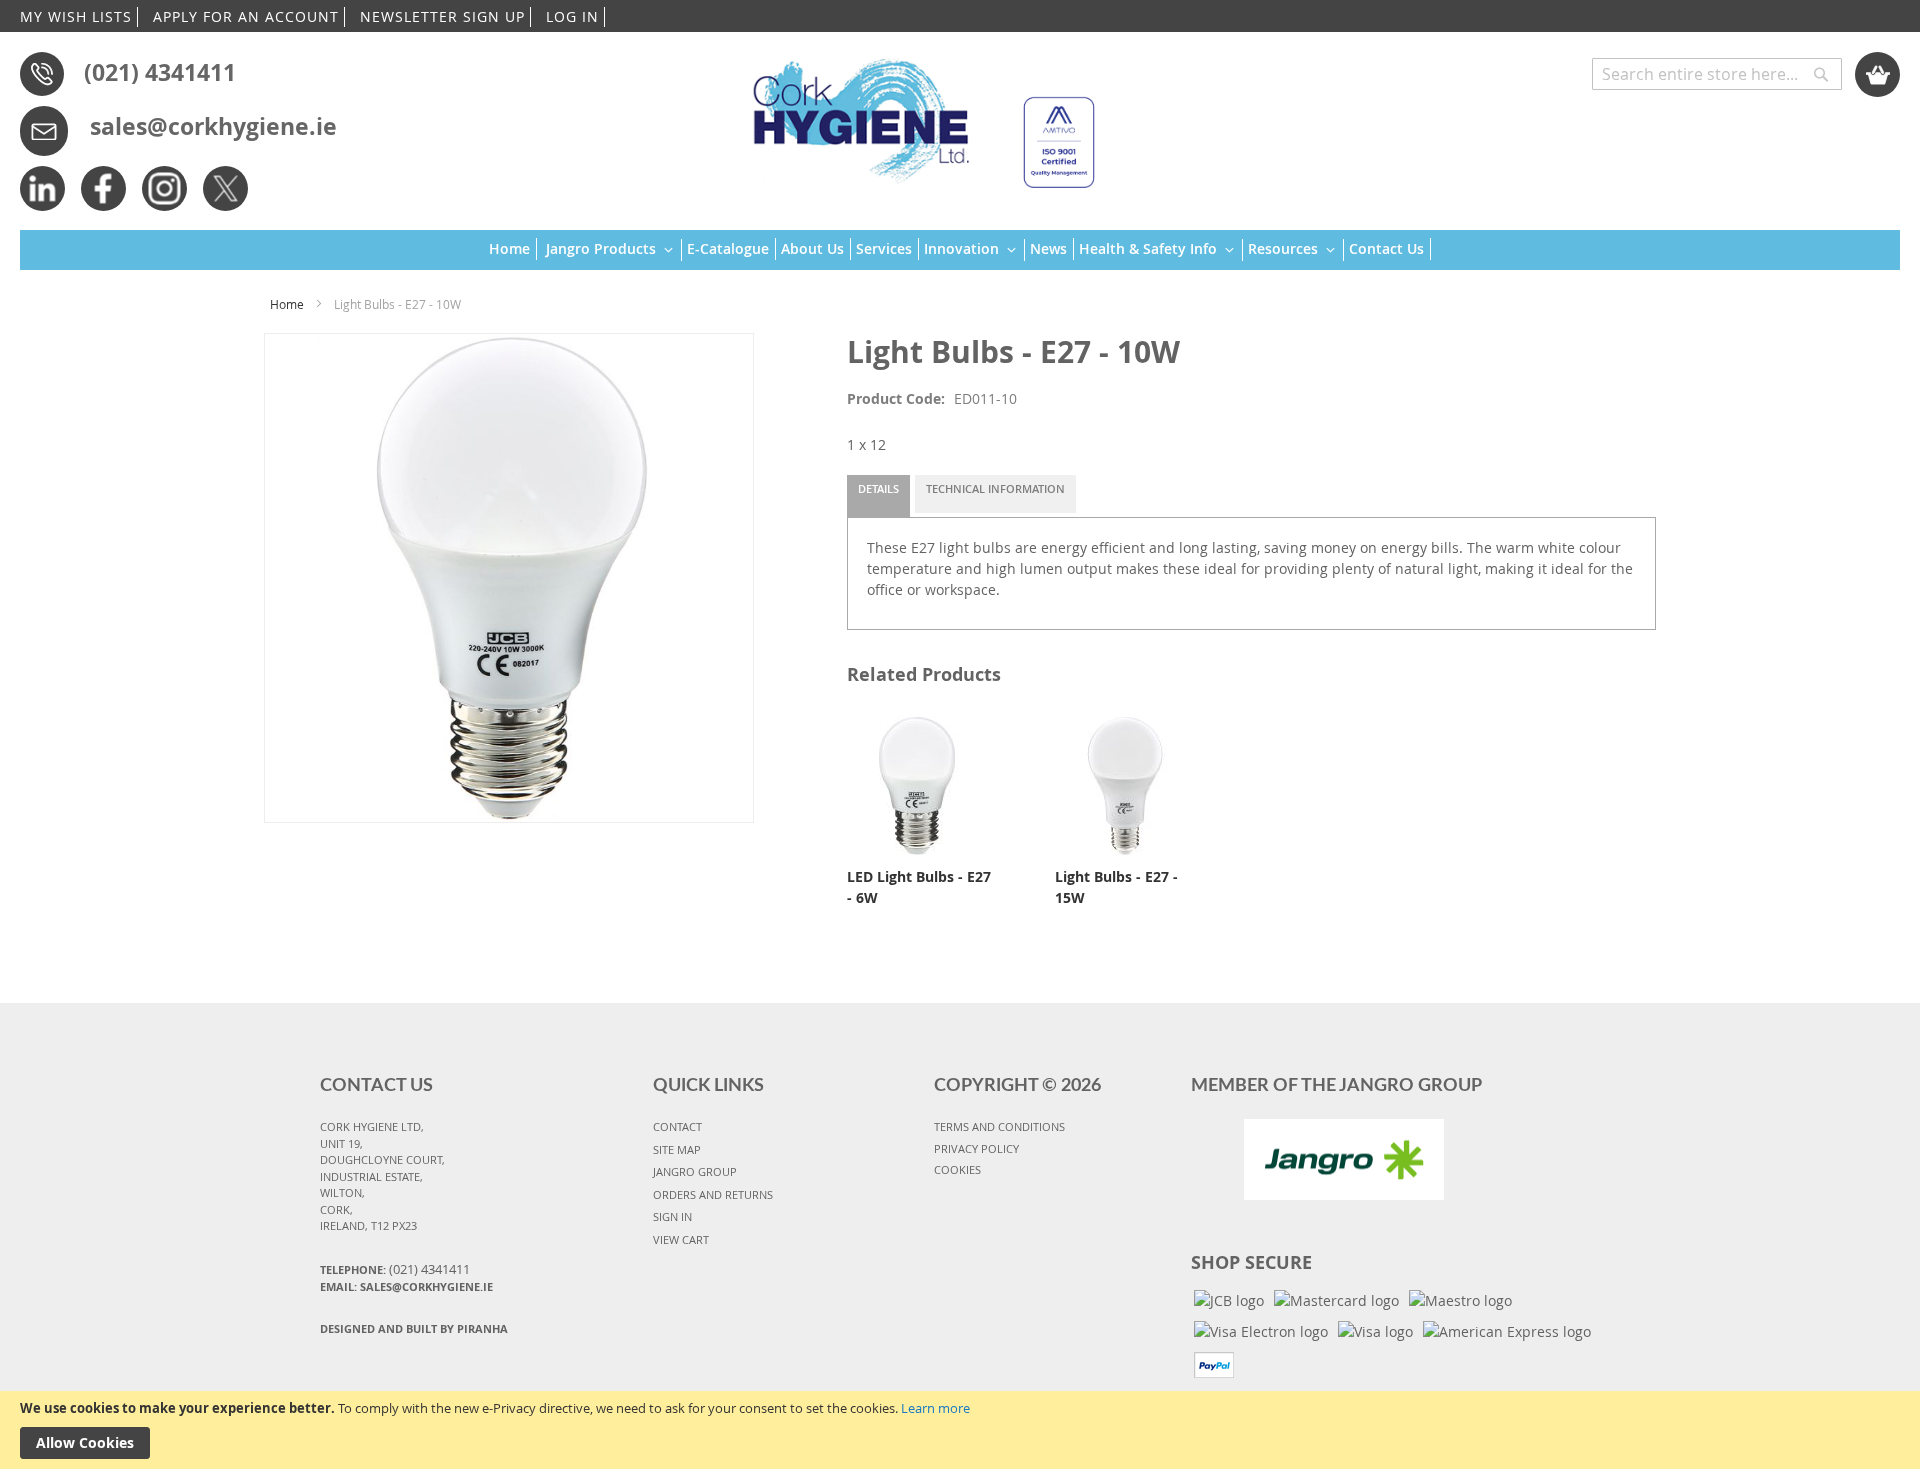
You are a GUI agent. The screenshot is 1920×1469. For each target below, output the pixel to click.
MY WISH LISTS (76, 16)
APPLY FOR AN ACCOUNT (246, 16)
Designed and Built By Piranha (414, 1328)
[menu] (960, 250)
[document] (960, 1430)
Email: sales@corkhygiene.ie (406, 1286)
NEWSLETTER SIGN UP (442, 16)
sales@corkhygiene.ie (213, 126)
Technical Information (995, 488)
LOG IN (572, 16)
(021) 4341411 (160, 72)
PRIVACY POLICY (976, 1148)
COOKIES (957, 1169)
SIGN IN (672, 1216)
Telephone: (395, 1269)
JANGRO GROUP (695, 1171)
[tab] (878, 496)
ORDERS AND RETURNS (713, 1194)
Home (287, 304)
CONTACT (677, 1126)
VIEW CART (681, 1239)
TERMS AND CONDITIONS (999, 1126)
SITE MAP (677, 1149)
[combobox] (1717, 74)
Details (878, 488)
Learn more (935, 1408)
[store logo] (914, 114)
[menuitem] (513, 249)
